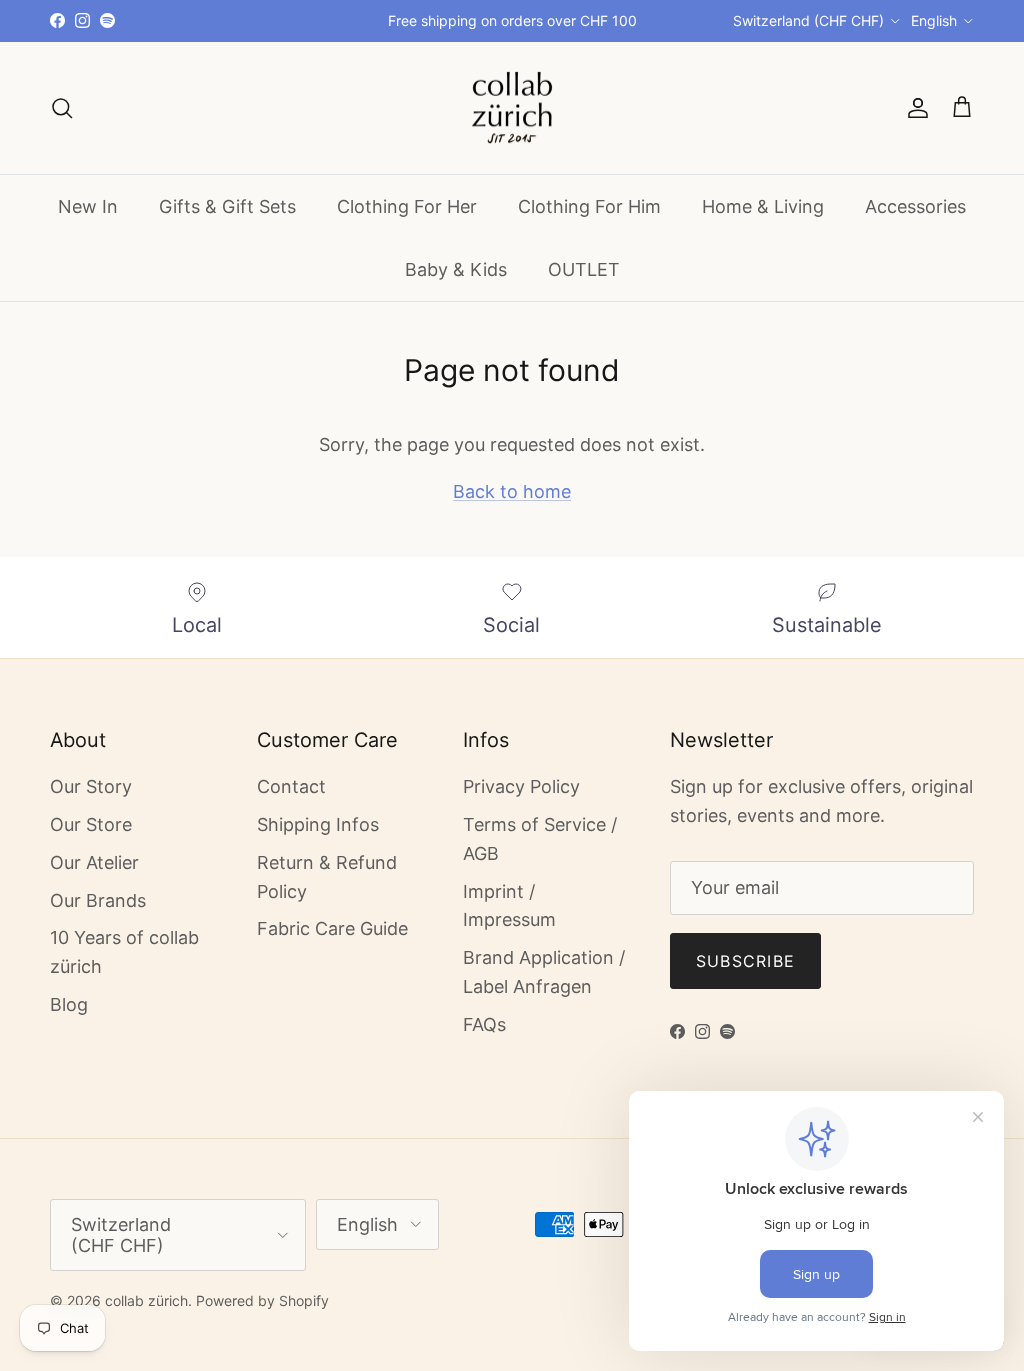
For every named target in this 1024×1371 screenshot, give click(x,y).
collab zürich (146, 1300)
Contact (291, 786)
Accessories (915, 206)
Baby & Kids (456, 269)
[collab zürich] (512, 108)
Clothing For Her (407, 206)
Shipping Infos (318, 824)
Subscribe (746, 961)
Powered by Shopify (262, 1300)
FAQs (484, 1024)
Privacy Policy (521, 786)
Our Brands (98, 900)
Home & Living (763, 206)
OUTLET (584, 269)
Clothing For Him (589, 206)
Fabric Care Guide (332, 928)
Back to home (512, 491)
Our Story (91, 786)
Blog (69, 1004)
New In (88, 206)
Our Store (91, 824)
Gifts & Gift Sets (227, 206)
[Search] (62, 108)
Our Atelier (94, 862)
